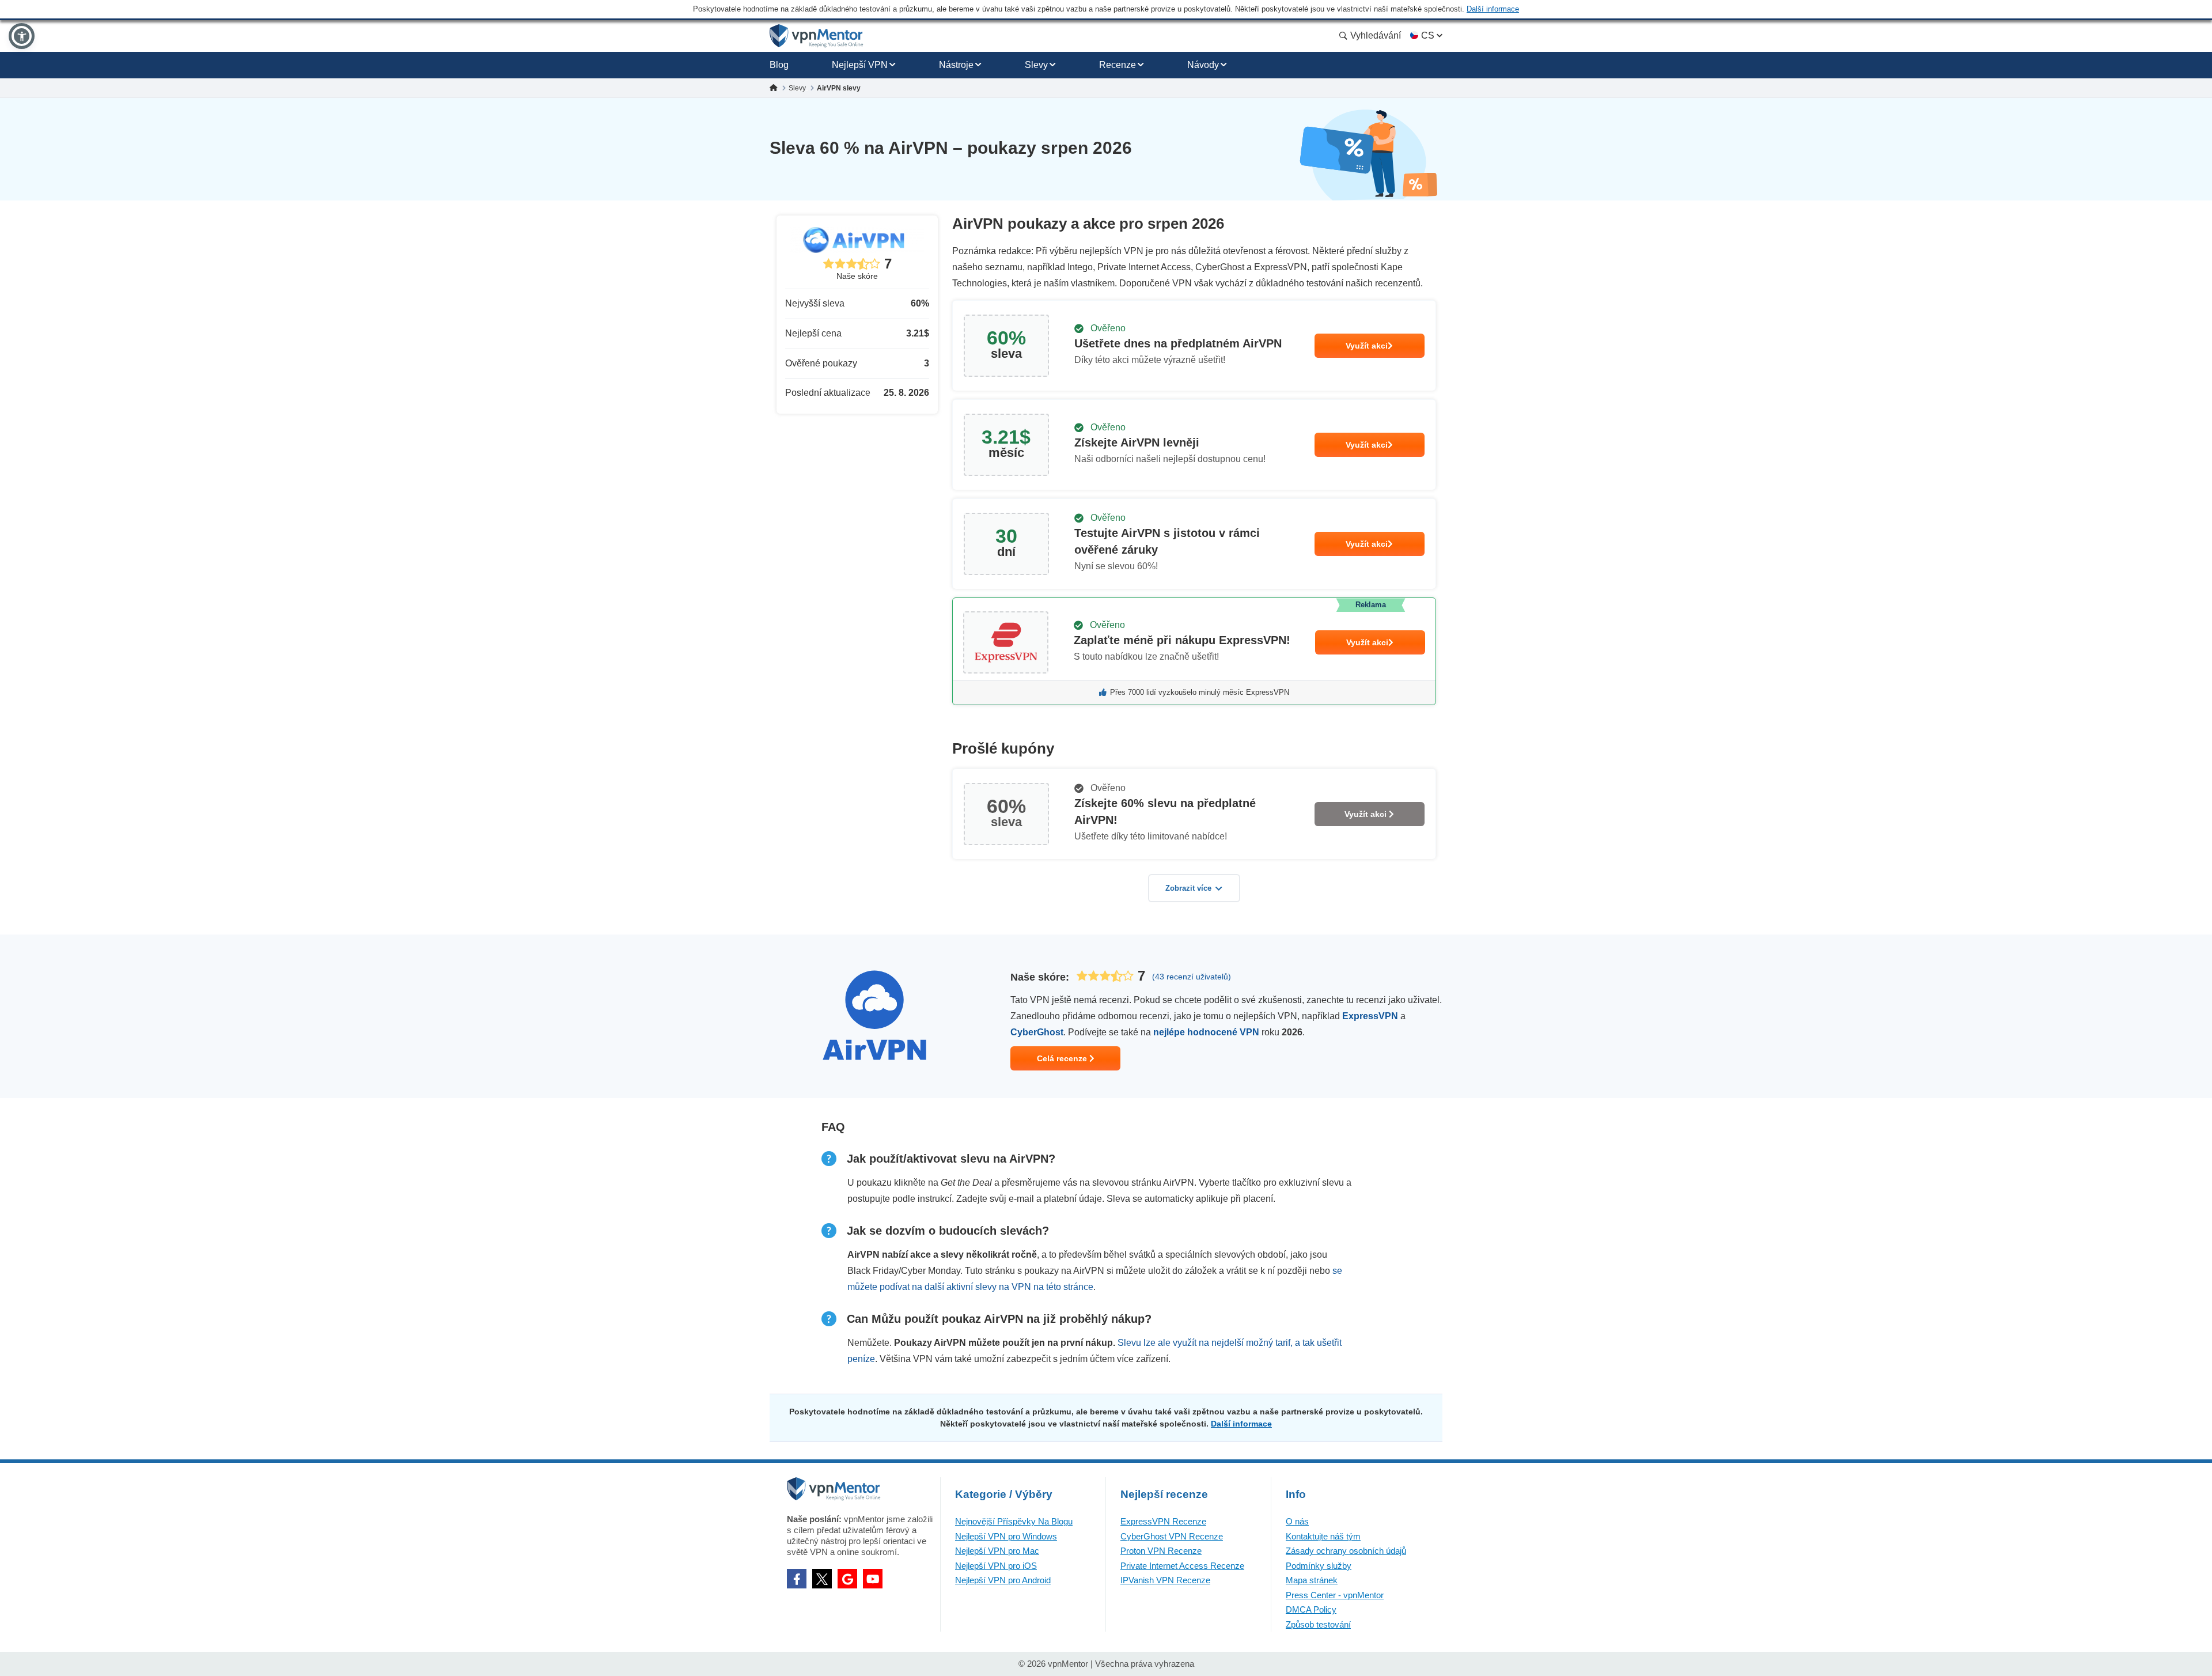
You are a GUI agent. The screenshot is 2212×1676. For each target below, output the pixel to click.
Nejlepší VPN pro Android (1003, 1580)
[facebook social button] (797, 1579)
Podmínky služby (1319, 1566)
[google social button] (847, 1579)
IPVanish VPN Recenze (1165, 1580)
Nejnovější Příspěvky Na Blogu (1014, 1521)
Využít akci (1367, 346)
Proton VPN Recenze (1161, 1551)
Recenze (1118, 65)
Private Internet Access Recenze (1182, 1566)
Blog (779, 65)
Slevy (1036, 65)
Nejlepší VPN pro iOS (996, 1566)
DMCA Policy (1311, 1609)
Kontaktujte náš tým (1323, 1536)
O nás (1297, 1521)
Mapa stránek (1312, 1580)
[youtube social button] (873, 1579)
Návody (1203, 65)
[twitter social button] (822, 1579)
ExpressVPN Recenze (1163, 1521)
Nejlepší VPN (860, 65)
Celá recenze (1063, 1058)
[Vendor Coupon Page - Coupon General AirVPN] (1194, 346)
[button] (22, 36)
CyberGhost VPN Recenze (1172, 1536)
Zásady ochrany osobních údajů (1346, 1551)
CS (1428, 35)
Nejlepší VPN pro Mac (997, 1551)
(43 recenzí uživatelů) (1192, 977)
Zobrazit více (1188, 888)
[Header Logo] (817, 36)
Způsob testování (1318, 1624)
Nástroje (956, 65)
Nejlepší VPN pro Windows (1006, 1536)
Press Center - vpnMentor (1335, 1595)
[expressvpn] (1194, 651)
